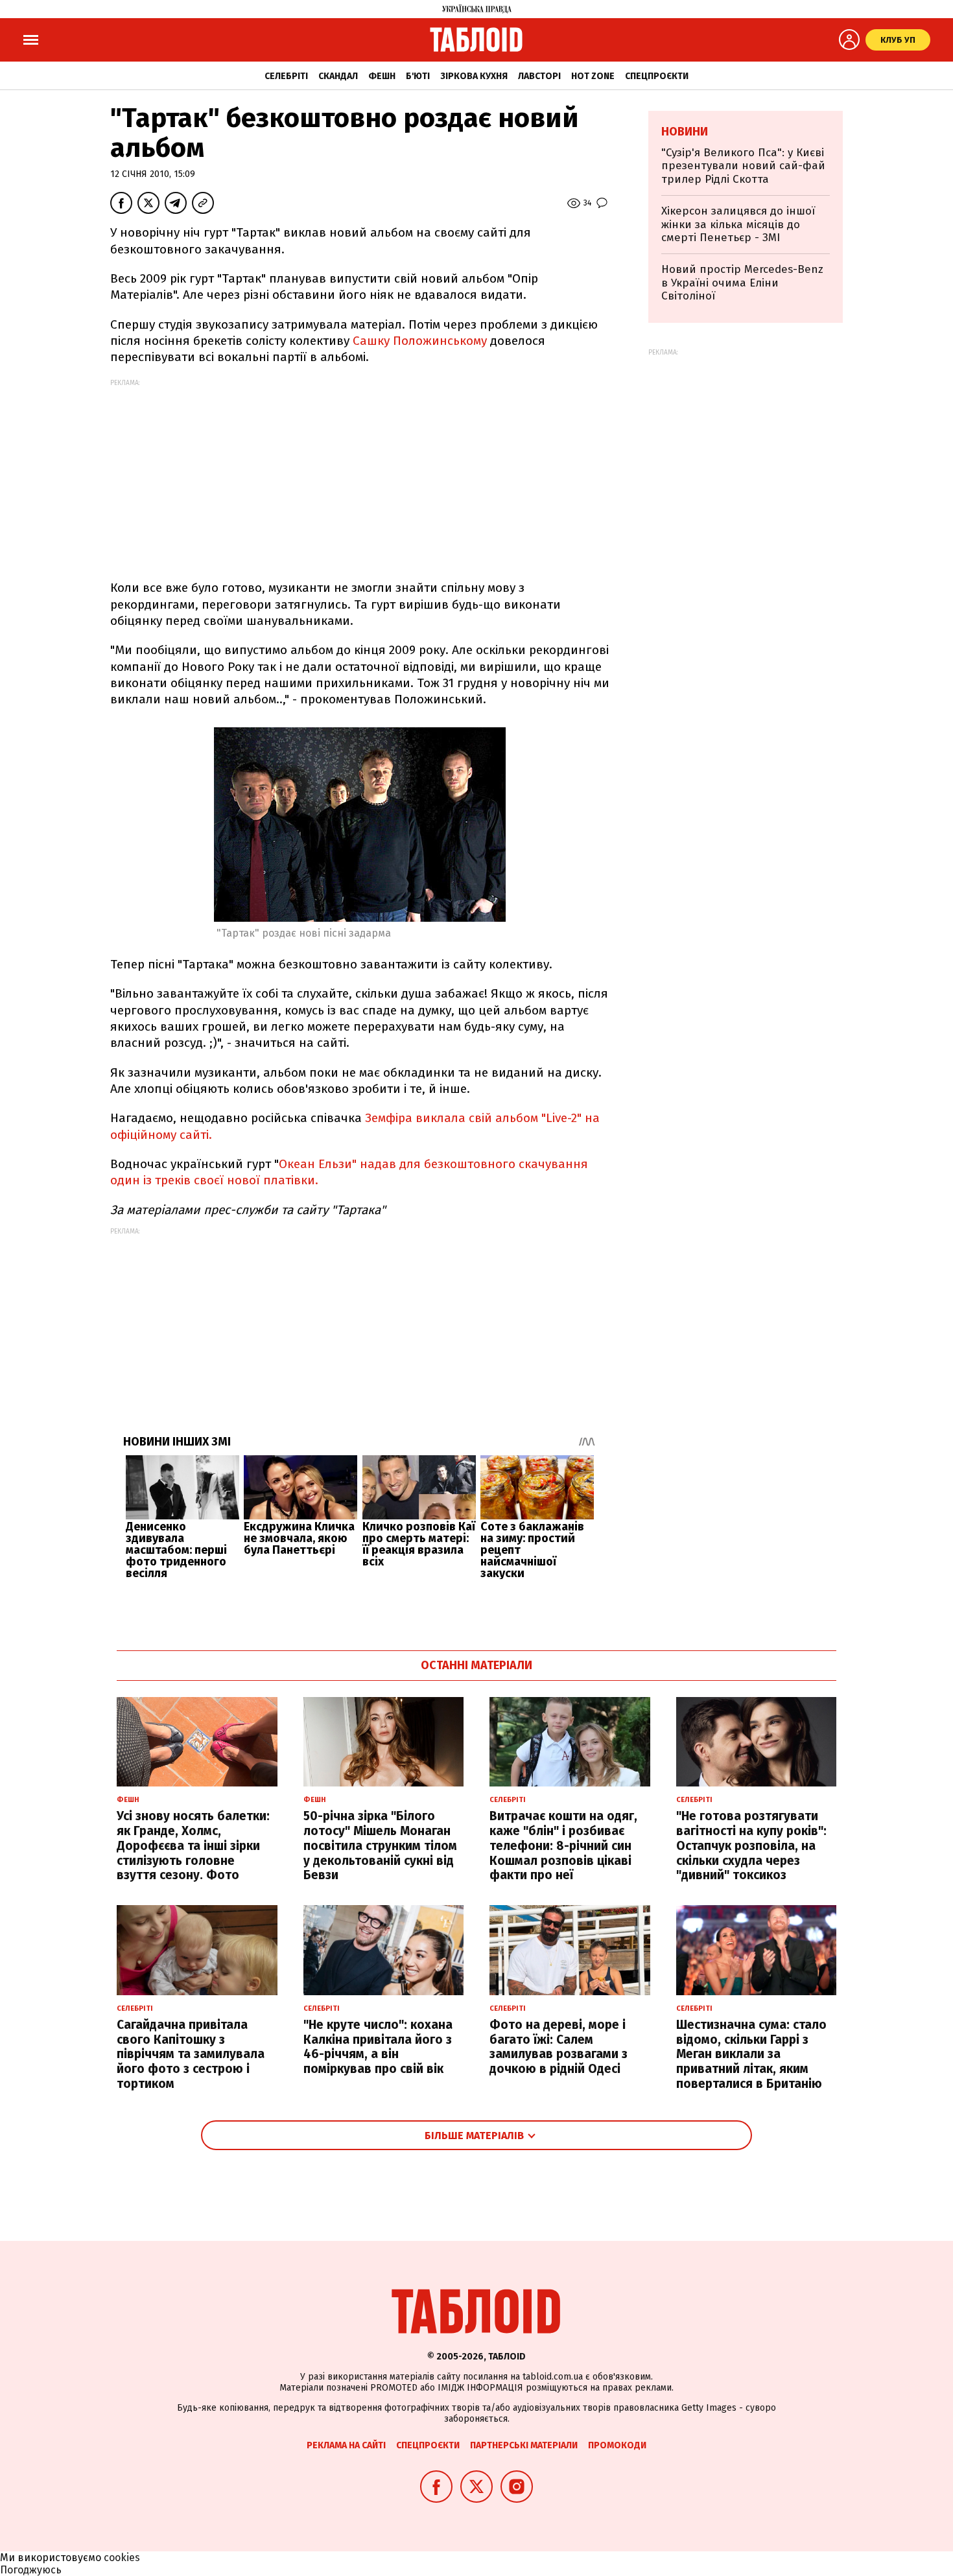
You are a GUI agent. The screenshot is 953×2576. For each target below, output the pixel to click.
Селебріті (286, 76)
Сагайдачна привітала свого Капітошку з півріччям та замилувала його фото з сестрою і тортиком (191, 2054)
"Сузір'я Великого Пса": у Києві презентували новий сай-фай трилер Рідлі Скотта (743, 166)
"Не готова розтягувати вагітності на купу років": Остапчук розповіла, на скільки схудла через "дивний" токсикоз (751, 1845)
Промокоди (617, 2445)
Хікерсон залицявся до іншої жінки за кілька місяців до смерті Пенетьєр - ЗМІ (738, 224)
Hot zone (593, 76)
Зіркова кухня (474, 76)
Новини (685, 132)
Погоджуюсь (31, 2570)
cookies (122, 2558)
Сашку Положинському (420, 341)
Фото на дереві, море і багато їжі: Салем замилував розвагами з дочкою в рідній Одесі (559, 2047)
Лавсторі (539, 76)
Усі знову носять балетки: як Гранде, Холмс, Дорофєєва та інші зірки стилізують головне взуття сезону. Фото (193, 1845)
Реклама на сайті (346, 2445)
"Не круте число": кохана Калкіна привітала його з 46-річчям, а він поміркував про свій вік (378, 2047)
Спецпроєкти (657, 76)
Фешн (382, 76)
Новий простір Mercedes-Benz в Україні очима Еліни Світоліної (742, 283)
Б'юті (418, 76)
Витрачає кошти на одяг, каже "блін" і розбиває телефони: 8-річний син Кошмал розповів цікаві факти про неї (563, 1845)
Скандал (338, 76)
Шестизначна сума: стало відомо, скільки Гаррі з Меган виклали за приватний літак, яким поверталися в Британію (751, 2054)
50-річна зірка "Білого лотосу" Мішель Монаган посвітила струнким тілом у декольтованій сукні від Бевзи (380, 1845)
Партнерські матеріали (524, 2445)
